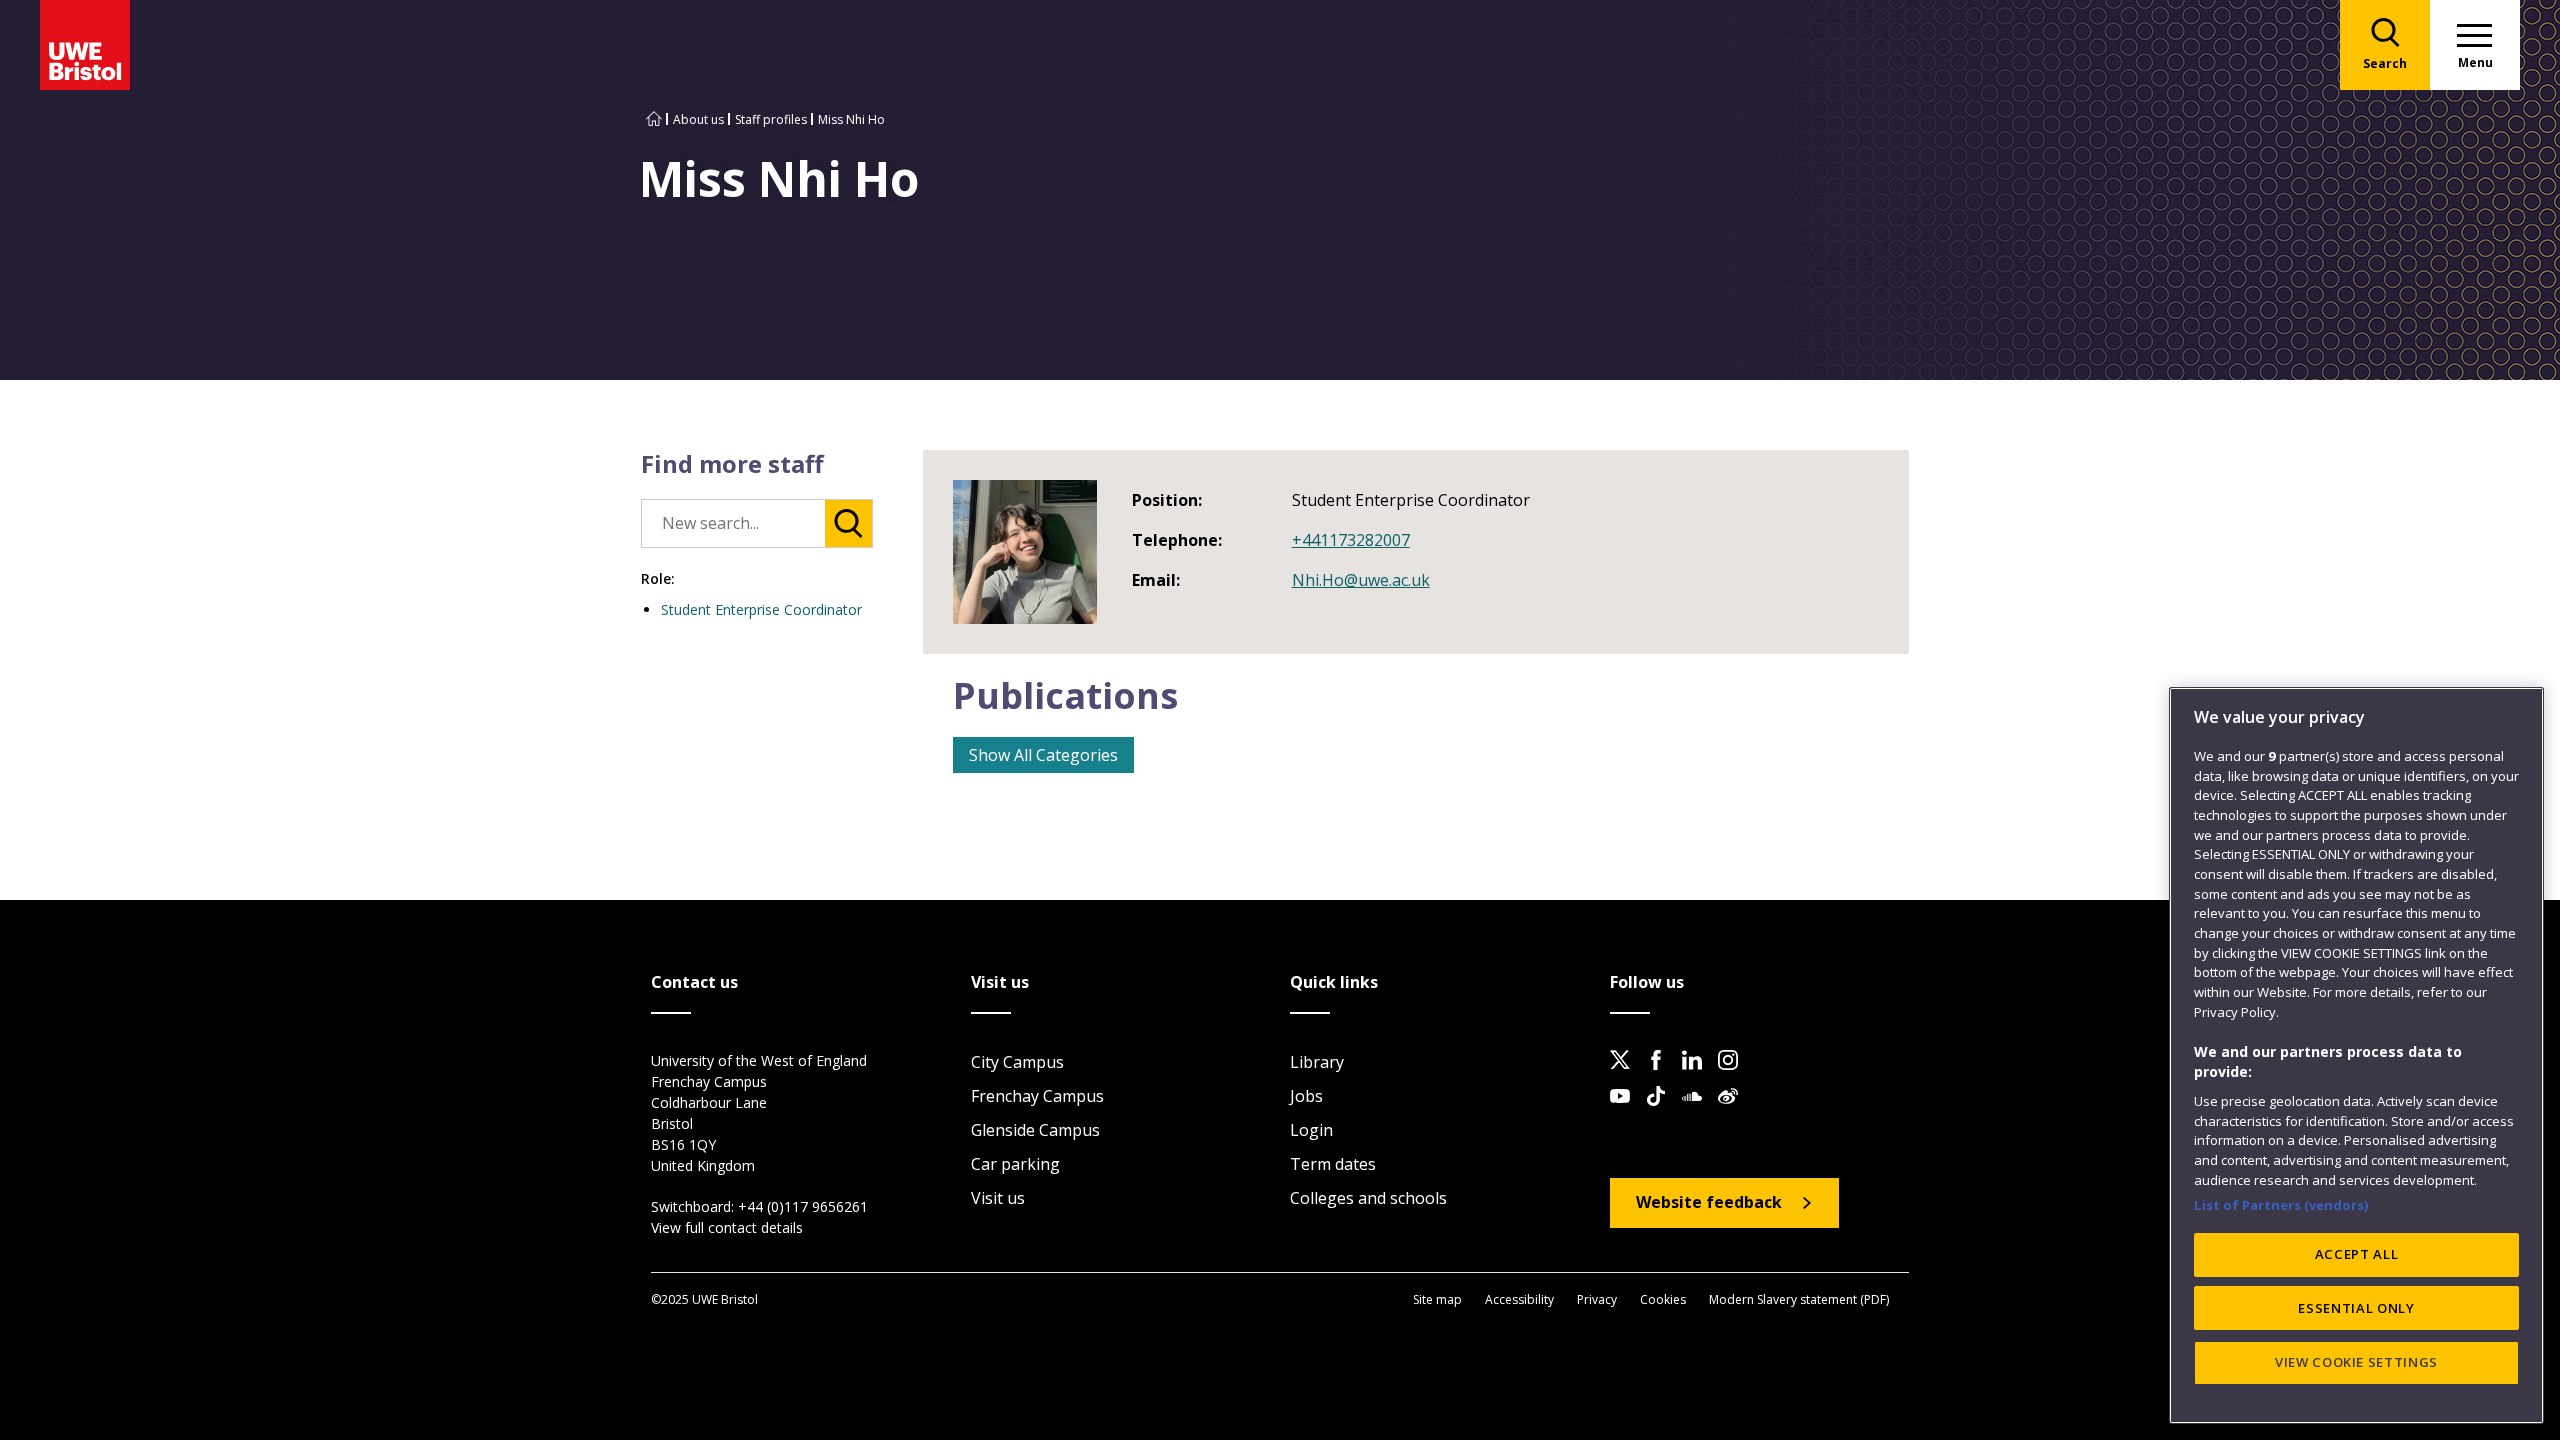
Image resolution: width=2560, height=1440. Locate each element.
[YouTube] (1626, 1112)
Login (1311, 1130)
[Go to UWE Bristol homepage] (654, 119)
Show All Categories (1043, 755)
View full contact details (727, 1227)
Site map (1437, 1299)
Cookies (1663, 1299)
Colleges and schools (1368, 1198)
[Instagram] (1734, 1076)
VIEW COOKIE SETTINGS (2356, 1362)
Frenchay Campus (1037, 1096)
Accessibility (1519, 1299)
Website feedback (1709, 1202)
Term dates (1333, 1164)
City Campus (1017, 1062)
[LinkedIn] (1698, 1076)
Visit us (998, 1198)
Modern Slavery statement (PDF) (1799, 1299)
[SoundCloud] (1698, 1112)
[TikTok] (1662, 1112)
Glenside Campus (1035, 1130)
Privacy (1597, 1299)
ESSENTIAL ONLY (2356, 1308)
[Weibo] (1734, 1112)
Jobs (1306, 1096)
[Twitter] (1626, 1076)
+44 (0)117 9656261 (803, 1206)
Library (1317, 1062)
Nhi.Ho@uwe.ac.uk (1361, 580)
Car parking (1015, 1164)
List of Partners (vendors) (2281, 1204)
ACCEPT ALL (2357, 1254)
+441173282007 (1351, 540)
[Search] (848, 523)
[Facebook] (1662, 1076)
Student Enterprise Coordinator (761, 609)
